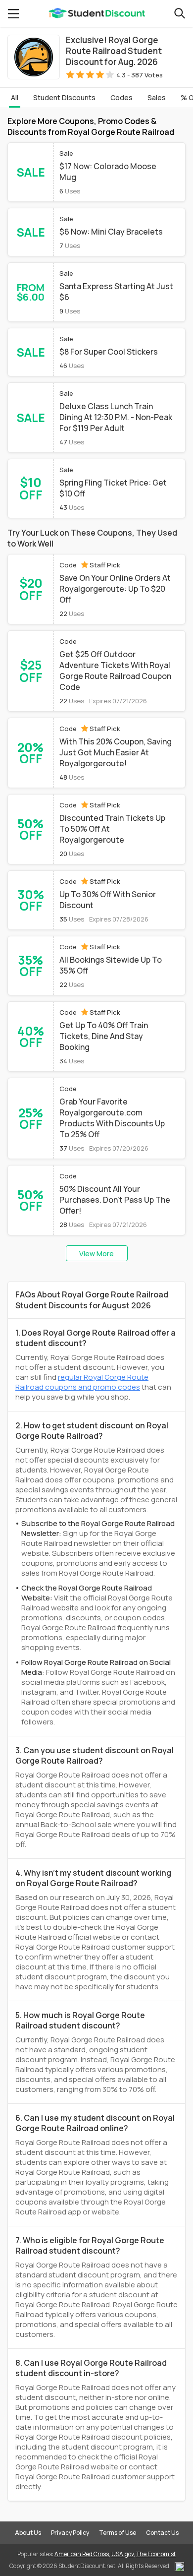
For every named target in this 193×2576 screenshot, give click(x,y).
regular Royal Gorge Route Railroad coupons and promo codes (82, 1382)
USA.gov (122, 2554)
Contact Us (162, 2533)
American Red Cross (82, 2554)
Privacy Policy (70, 2533)
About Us (28, 2533)
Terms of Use (118, 2533)
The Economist (156, 2554)
